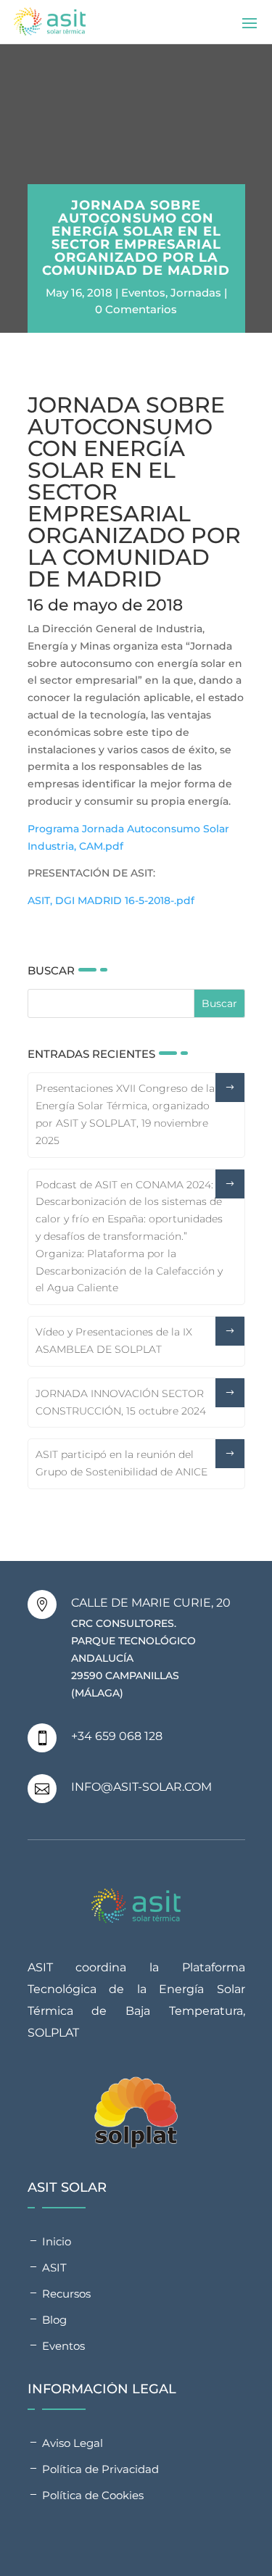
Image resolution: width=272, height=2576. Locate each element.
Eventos (143, 293)
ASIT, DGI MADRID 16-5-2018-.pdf (111, 900)
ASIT (54, 2268)
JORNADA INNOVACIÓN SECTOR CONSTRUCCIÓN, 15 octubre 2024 (121, 1402)
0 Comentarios (136, 309)
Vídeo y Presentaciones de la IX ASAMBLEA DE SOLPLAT (114, 1341)
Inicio (57, 2241)
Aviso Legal (73, 2443)
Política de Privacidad (100, 2469)
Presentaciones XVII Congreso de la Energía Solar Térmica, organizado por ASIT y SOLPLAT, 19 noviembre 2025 (125, 1114)
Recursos (66, 2294)
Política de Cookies (93, 2495)
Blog (54, 2320)
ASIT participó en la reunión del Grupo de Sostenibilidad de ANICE (121, 1463)
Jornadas (196, 293)
